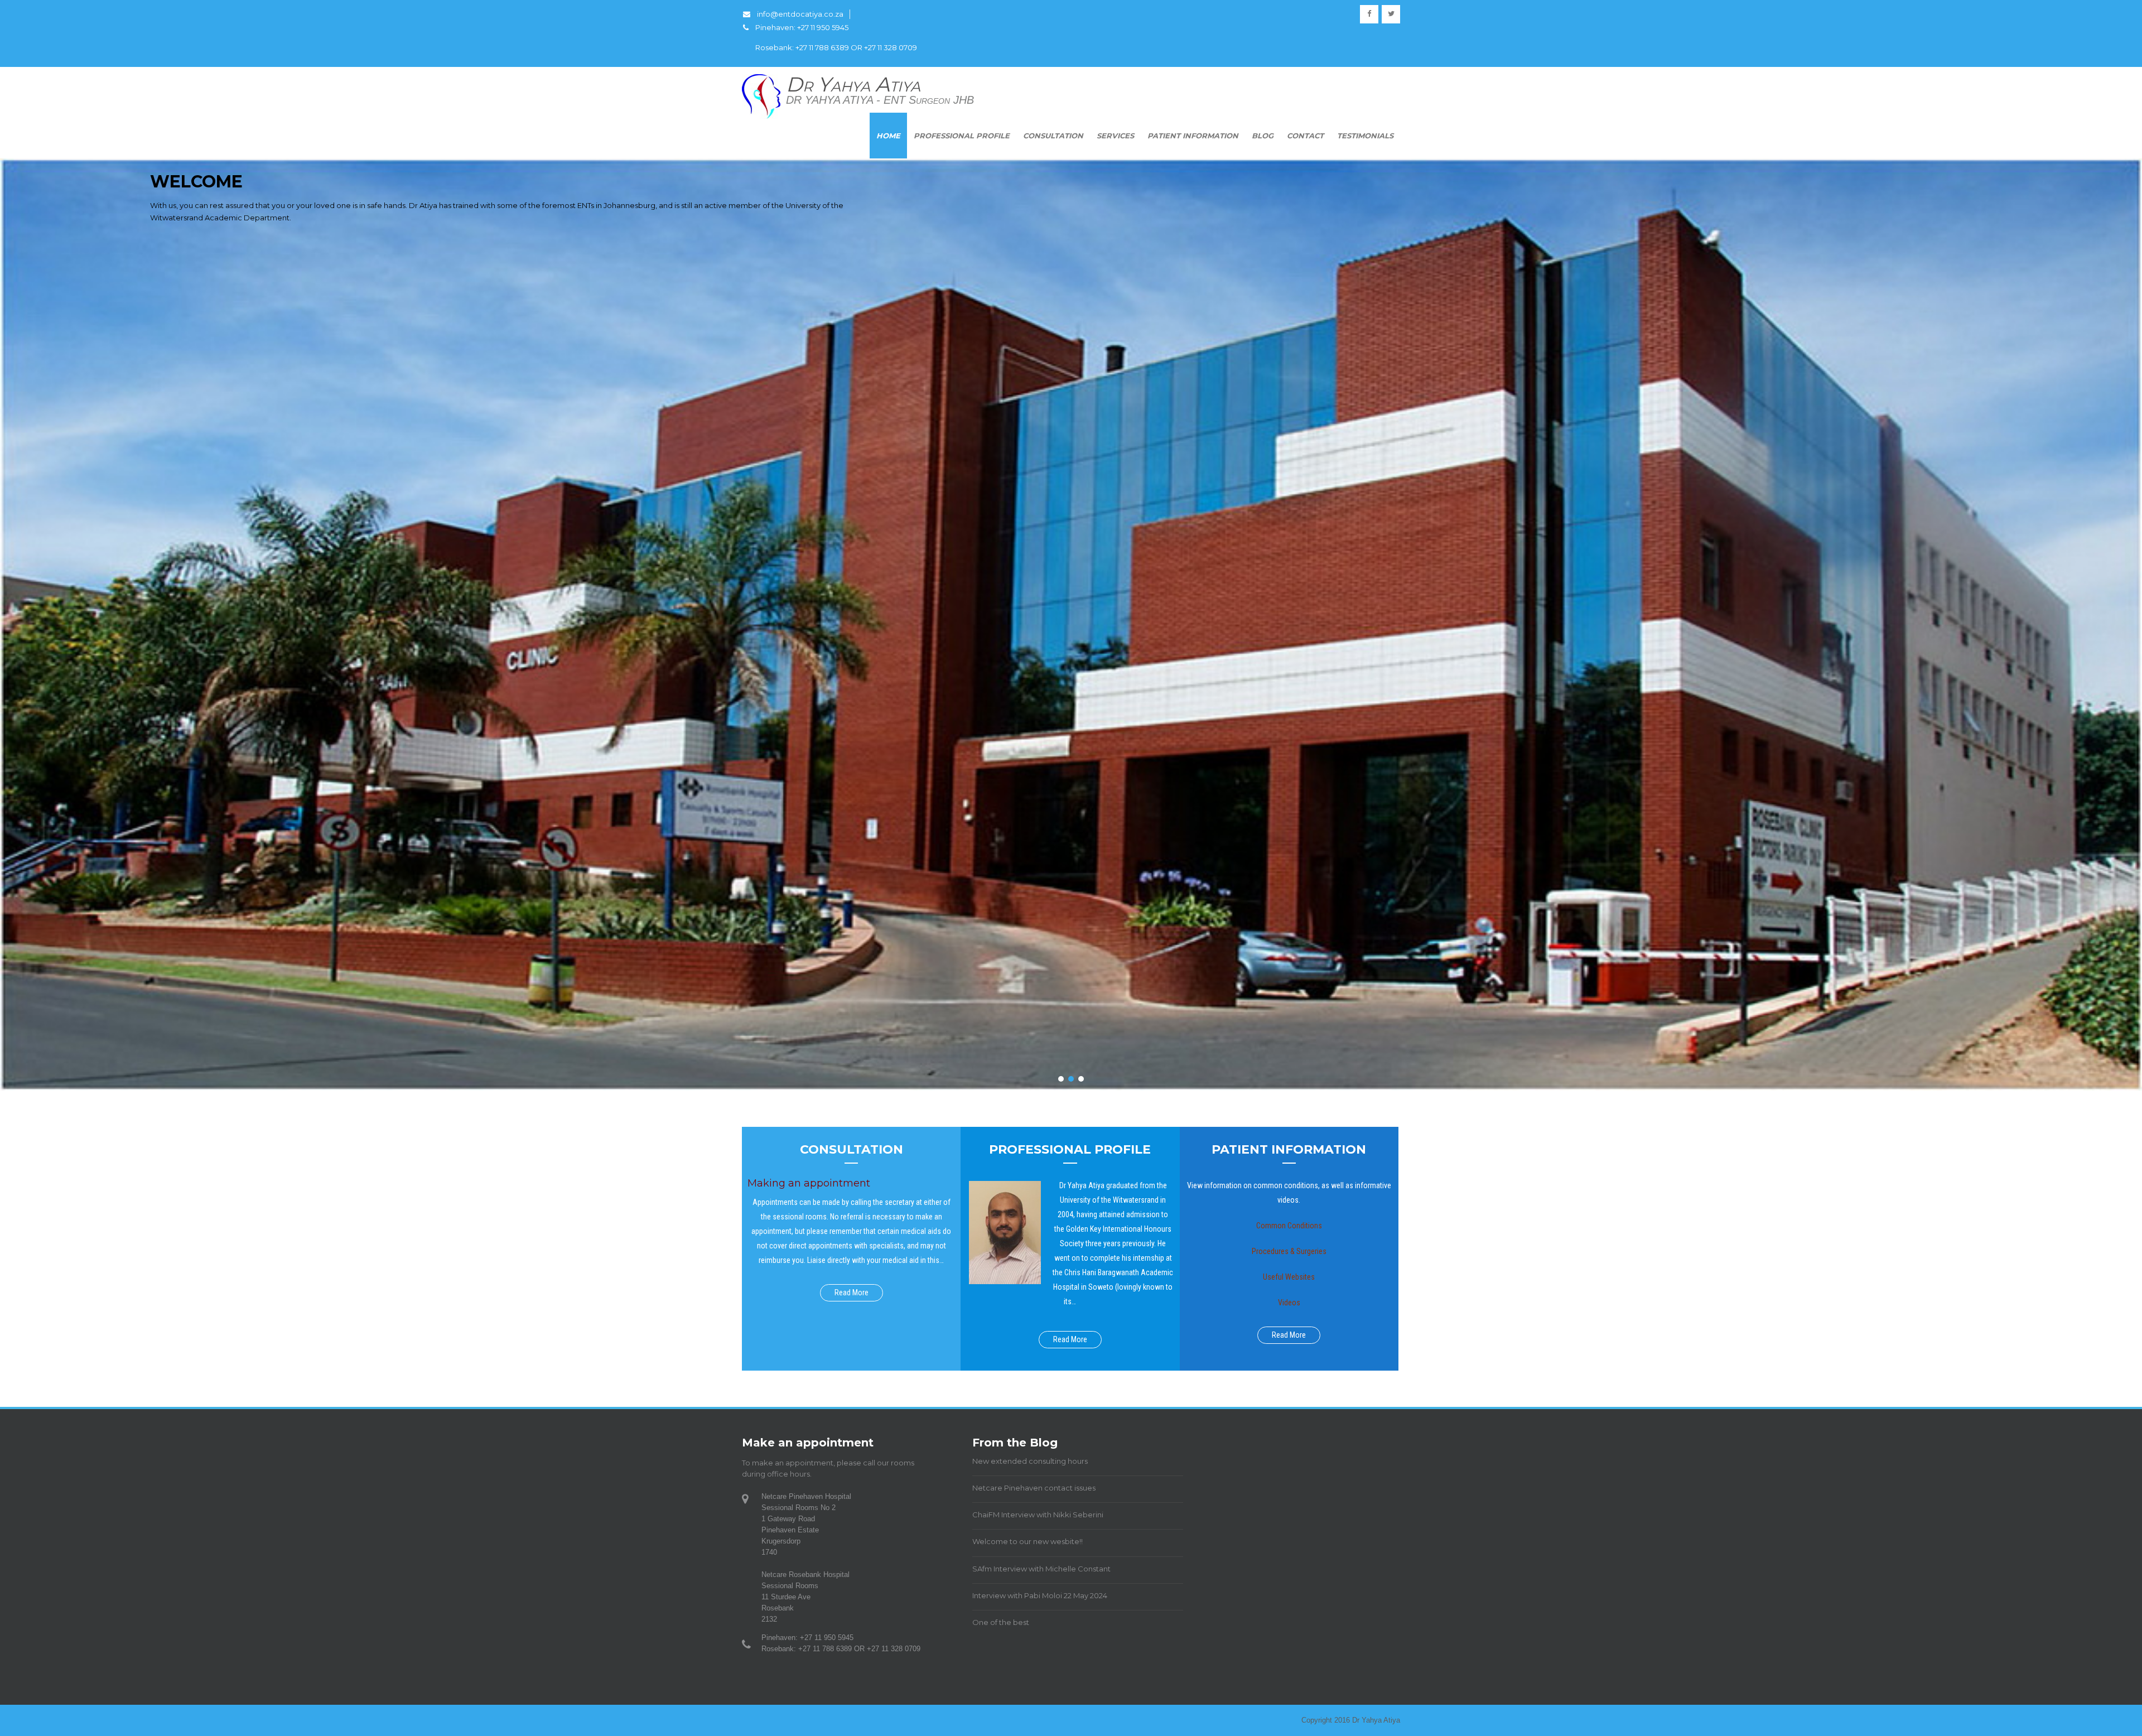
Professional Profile (962, 136)
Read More (852, 1293)
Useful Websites (1289, 1277)
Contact (1305, 136)
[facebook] (1369, 14)
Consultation (1053, 136)
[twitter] (1391, 14)
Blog (1263, 136)
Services (1115, 136)
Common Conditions (1289, 1226)
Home (888, 136)
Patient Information (1193, 136)
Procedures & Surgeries (1289, 1251)
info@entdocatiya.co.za (800, 14)
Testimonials (1365, 136)
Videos (1289, 1303)
